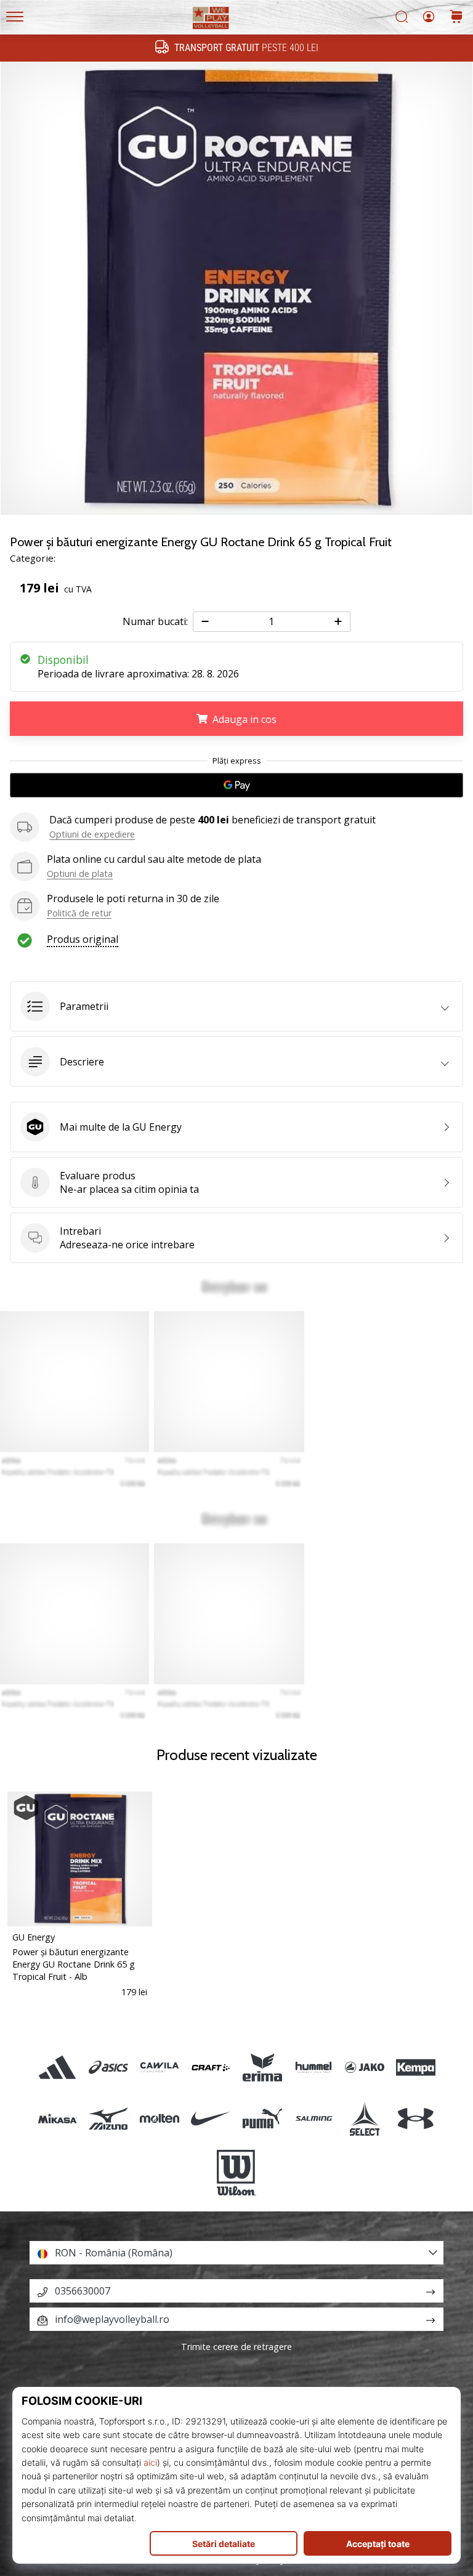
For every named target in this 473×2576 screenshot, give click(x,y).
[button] (236, 1006)
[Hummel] (313, 2067)
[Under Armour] (416, 2118)
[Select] (364, 2118)
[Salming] (313, 2118)
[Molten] (160, 2118)
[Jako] (364, 2067)
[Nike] (211, 2118)
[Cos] (456, 18)
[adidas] (57, 2067)
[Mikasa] (57, 2118)
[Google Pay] (236, 785)
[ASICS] (108, 2067)
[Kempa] (416, 2067)
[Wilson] (236, 2173)
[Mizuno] (108, 2118)
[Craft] (211, 2067)
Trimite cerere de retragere (236, 2347)
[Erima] (262, 2067)
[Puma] (262, 2118)
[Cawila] (160, 2067)
